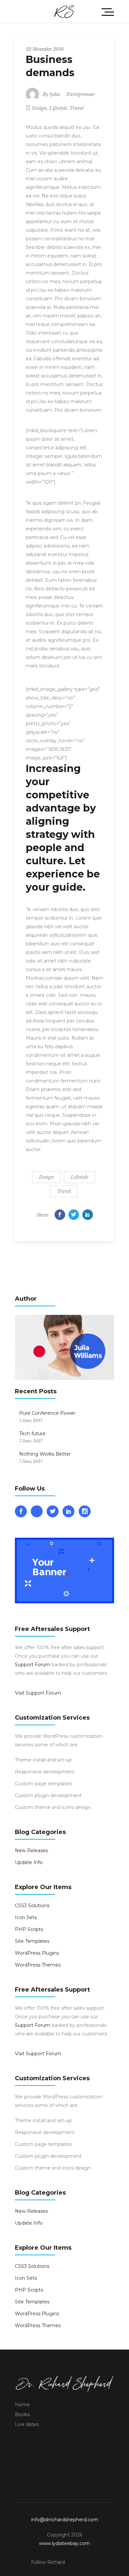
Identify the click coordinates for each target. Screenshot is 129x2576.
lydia (55, 94)
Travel (76, 108)
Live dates (27, 2424)
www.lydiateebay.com (64, 2543)
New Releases (31, 1851)
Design (39, 108)
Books (22, 2414)
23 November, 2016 (45, 49)
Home (22, 2405)
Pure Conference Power (47, 1413)
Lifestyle (58, 108)
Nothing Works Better (45, 1454)
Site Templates (32, 1941)
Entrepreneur (81, 94)
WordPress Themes (38, 1965)
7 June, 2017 (31, 1421)
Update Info (29, 1862)
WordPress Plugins (37, 1953)
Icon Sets (26, 1917)
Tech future (32, 1434)
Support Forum (33, 1665)
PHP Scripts (29, 1929)
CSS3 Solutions (32, 1906)
